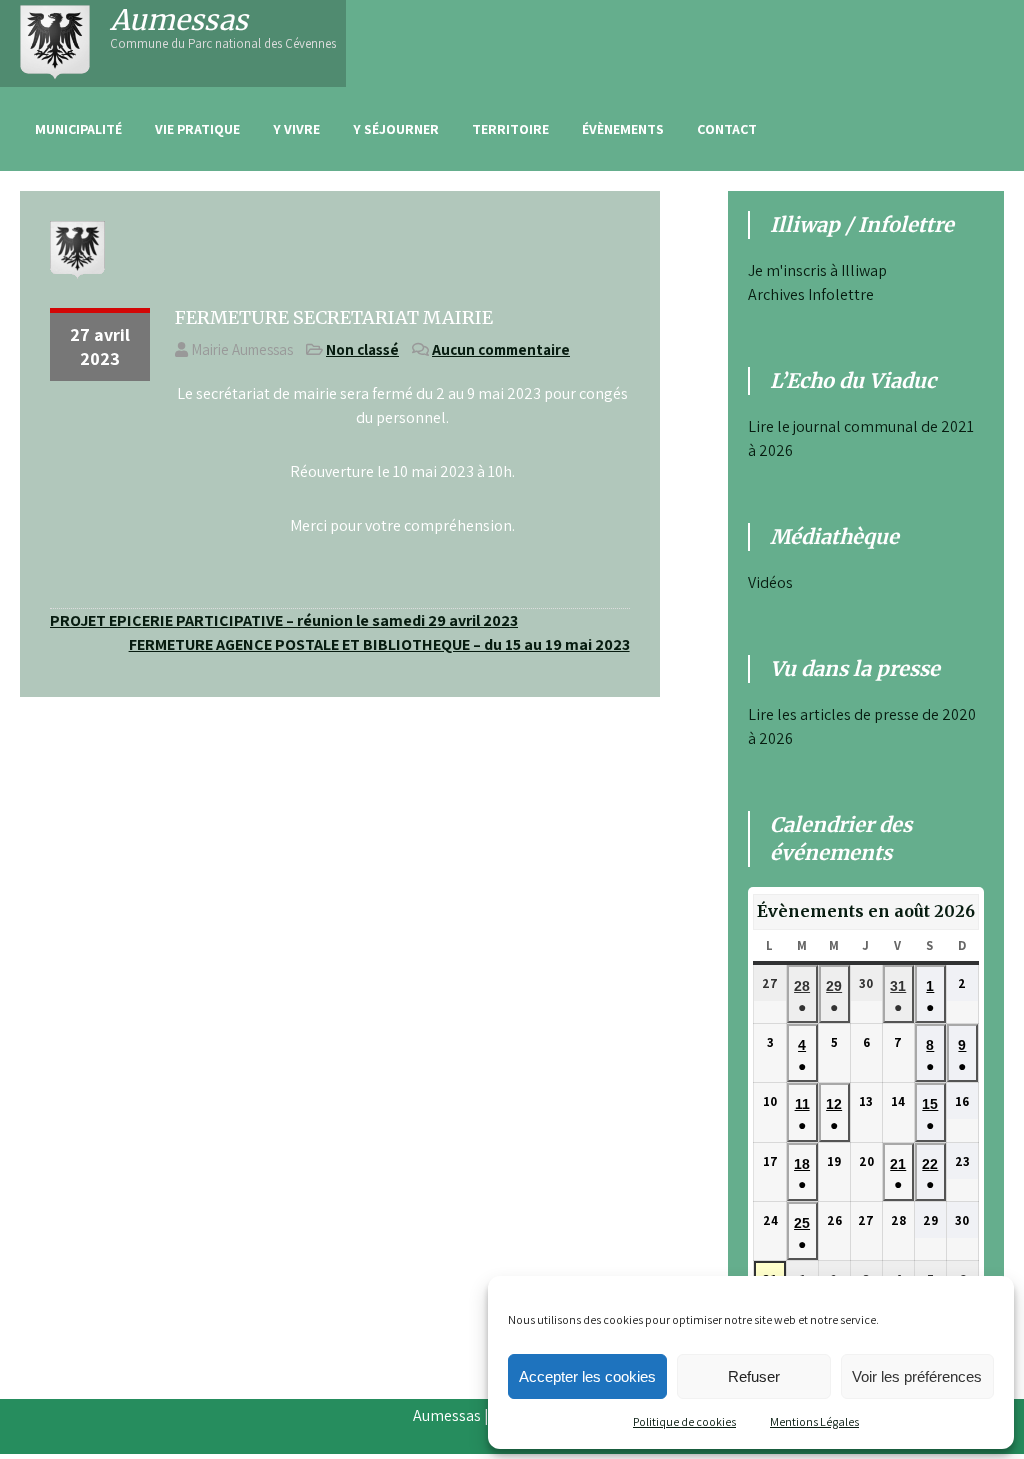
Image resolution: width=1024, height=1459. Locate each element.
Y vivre (296, 129)
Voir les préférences (917, 1376)
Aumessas (179, 20)
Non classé (362, 349)
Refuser (754, 1376)
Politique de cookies (684, 1421)
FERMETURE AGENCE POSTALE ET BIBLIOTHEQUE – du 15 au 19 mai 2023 (379, 644)
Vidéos (770, 582)
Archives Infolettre (811, 294)
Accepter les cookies (587, 1376)
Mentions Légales (814, 1421)
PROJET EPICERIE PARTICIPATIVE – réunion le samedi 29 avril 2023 (284, 620)
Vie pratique (197, 129)
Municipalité (78, 129)
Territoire (510, 129)
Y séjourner (396, 129)
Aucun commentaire (501, 349)
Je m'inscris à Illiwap (817, 270)
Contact (727, 129)
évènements (623, 129)
